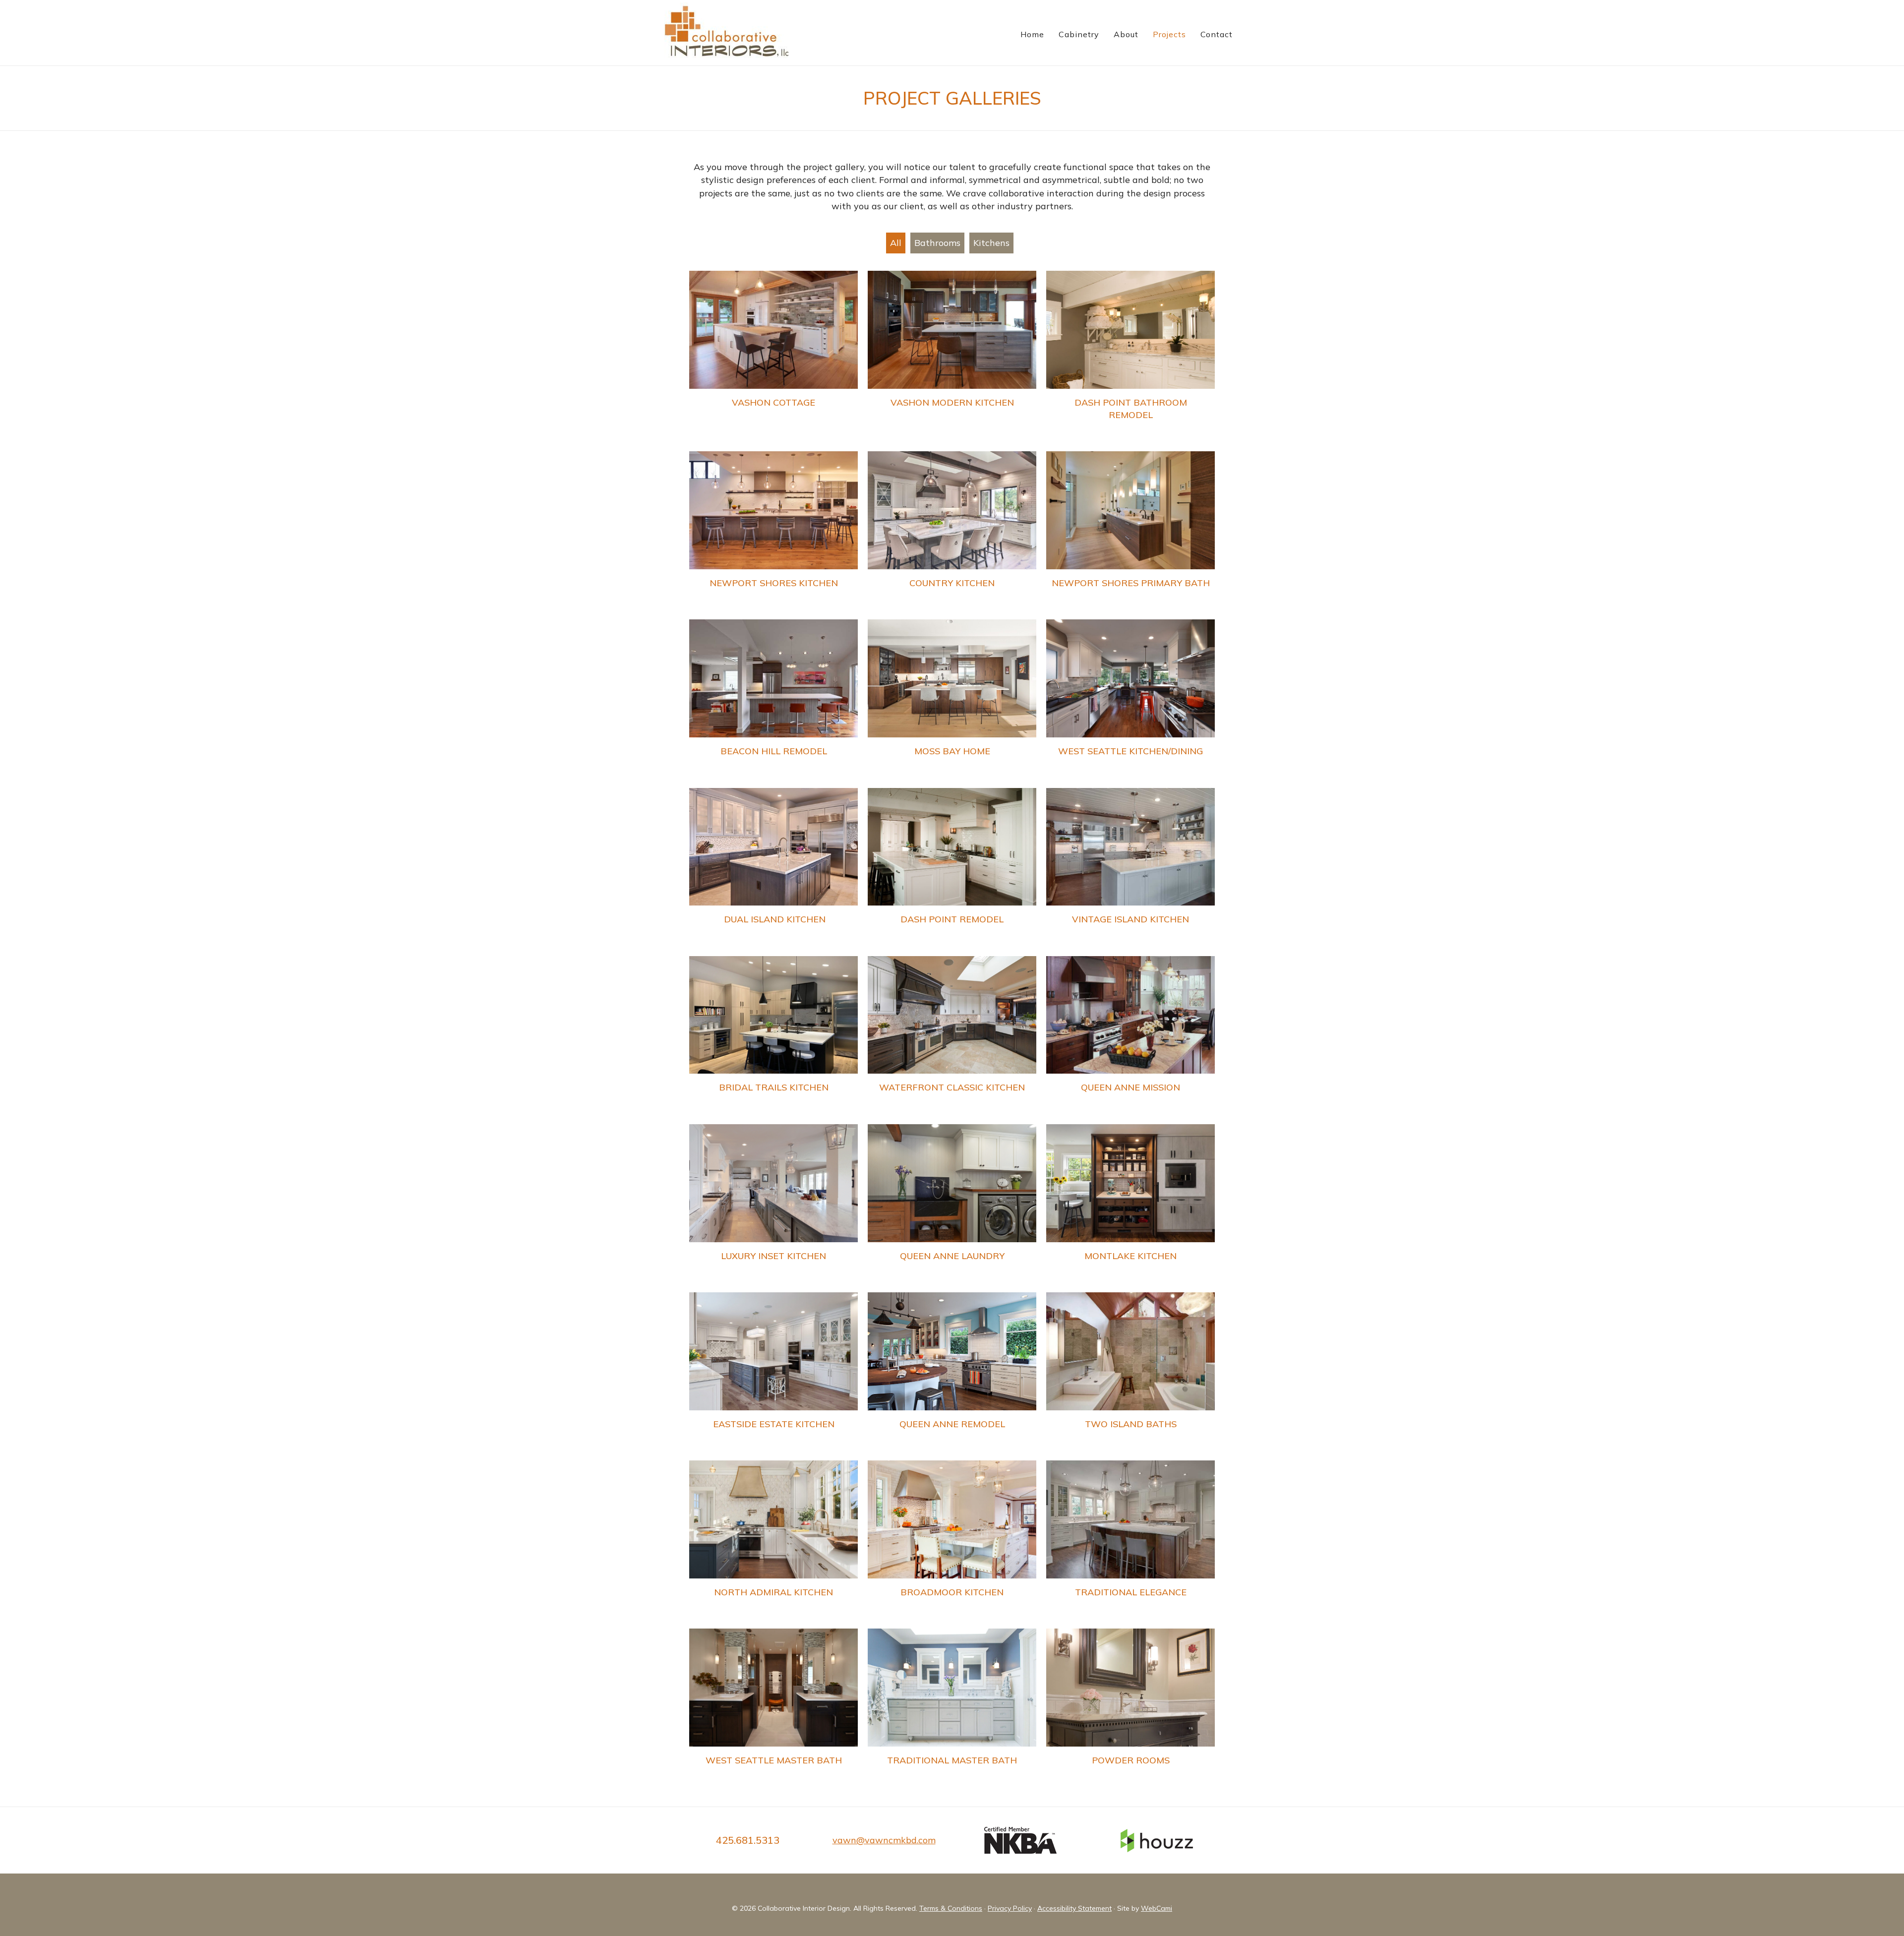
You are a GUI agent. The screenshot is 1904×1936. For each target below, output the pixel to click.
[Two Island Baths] (1130, 1371)
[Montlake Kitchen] (1130, 1203)
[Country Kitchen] (952, 530)
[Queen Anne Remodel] (952, 1371)
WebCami (1157, 1908)
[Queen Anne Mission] (1130, 1035)
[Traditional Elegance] (1130, 1540)
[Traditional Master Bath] (952, 1708)
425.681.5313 (748, 1840)
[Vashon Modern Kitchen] (952, 356)
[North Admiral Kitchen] (773, 1540)
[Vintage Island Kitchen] (1130, 867)
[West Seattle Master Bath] (773, 1708)
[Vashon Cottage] (773, 356)
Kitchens (991, 243)
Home (1032, 34)
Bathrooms (937, 243)
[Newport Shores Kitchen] (773, 530)
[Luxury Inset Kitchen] (773, 1203)
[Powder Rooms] (1130, 1708)
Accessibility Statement (1074, 1908)
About (1126, 34)
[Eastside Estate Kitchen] (773, 1371)
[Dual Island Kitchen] (773, 867)
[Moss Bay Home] (952, 698)
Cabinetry (1079, 34)
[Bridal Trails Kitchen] (773, 1035)
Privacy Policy (1010, 1908)
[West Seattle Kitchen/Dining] (1130, 698)
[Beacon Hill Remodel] (773, 698)
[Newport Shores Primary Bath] (1130, 530)
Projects (1169, 34)
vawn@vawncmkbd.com (884, 1840)
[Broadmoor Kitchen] (952, 1540)
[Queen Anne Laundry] (952, 1203)
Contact (1217, 34)
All (896, 243)
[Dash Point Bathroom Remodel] (1130, 356)
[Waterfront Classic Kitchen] (952, 1035)
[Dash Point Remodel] (952, 867)
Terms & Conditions (951, 1908)
